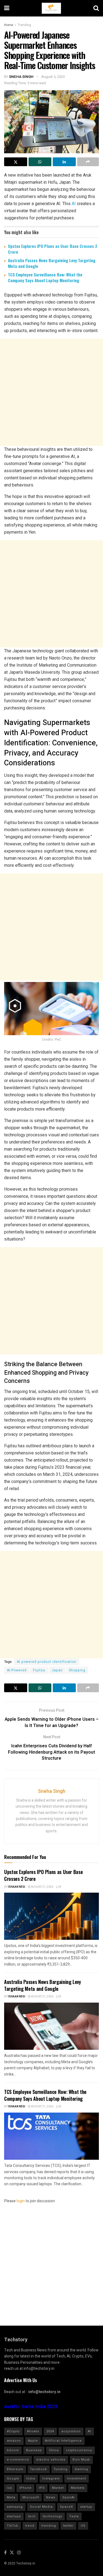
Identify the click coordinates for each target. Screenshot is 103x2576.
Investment (76, 2479)
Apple (33, 2441)
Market (58, 2488)
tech (32, 2516)
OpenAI (69, 2497)
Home (9, 25)
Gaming (81, 2469)
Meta (11, 2497)
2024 (50, 2431)
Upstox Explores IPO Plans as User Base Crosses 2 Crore (53, 249)
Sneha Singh (21, 77)
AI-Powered (17, 1670)
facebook (39, 2469)
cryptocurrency (79, 2450)
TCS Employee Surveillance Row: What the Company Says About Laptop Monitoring (45, 277)
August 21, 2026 (42, 1887)
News (51, 2497)
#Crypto (13, 2431)
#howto (33, 2431)
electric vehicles (51, 2460)
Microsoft (31, 2497)
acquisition (71, 2431)
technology (52, 2516)
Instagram (51, 2479)
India (31, 2479)
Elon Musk (81, 2460)
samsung (15, 2507)
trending (49, 2526)
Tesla (74, 2516)
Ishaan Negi (17, 1887)
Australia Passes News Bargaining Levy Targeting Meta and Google (52, 263)
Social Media (41, 2507)
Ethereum (15, 2469)
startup (86, 2507)
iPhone (25, 2488)
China (54, 2450)
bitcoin (13, 2450)
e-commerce (18, 2460)
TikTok (12, 2526)
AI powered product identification (47, 1662)
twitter (68, 2526)
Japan (57, 1670)
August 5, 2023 (53, 77)
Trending (24, 25)
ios (9, 2488)
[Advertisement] (51, 392)
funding (61, 2469)
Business (34, 2450)
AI (74, 204)
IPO (42, 2488)
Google (13, 2479)
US (83, 2526)
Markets (78, 2488)
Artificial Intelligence (63, 2441)
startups (14, 2516)
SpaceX (66, 2507)
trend (30, 2526)
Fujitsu (39, 1670)
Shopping (77, 1670)
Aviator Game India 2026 (31, 2407)
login (21, 2201)
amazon (14, 2441)
